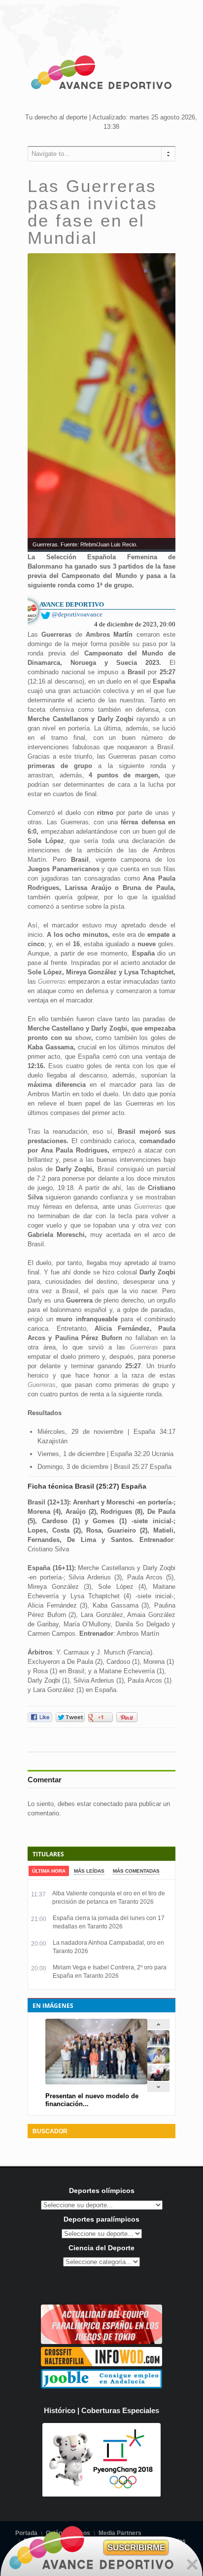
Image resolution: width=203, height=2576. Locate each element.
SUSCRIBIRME (136, 2548)
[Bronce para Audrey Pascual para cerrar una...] (158, 2079)
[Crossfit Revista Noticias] (101, 2364)
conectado (108, 1804)
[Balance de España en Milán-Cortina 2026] (158, 2061)
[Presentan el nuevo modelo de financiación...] (158, 2044)
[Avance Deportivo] (101, 74)
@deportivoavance (77, 614)
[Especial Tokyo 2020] (101, 2342)
